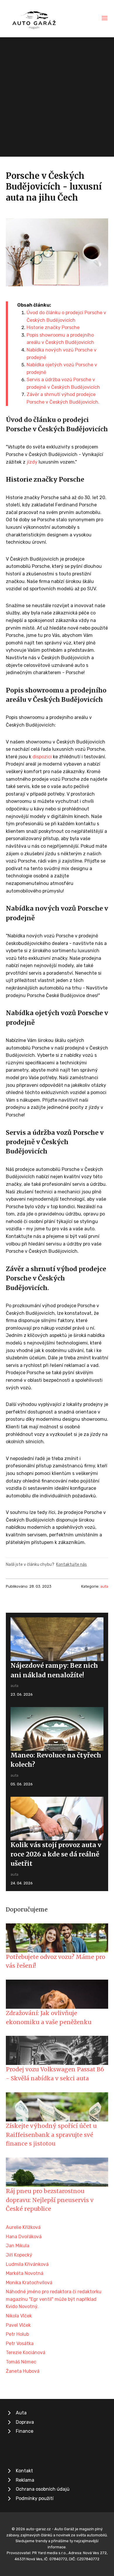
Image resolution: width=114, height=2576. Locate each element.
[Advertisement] (57, 97)
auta (104, 1586)
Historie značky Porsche (53, 327)
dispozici (42, 757)
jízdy (32, 462)
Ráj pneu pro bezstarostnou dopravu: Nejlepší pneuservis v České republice (50, 2200)
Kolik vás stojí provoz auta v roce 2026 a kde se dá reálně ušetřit (56, 1854)
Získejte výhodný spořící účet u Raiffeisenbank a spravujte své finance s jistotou (51, 2135)
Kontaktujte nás (71, 1564)
